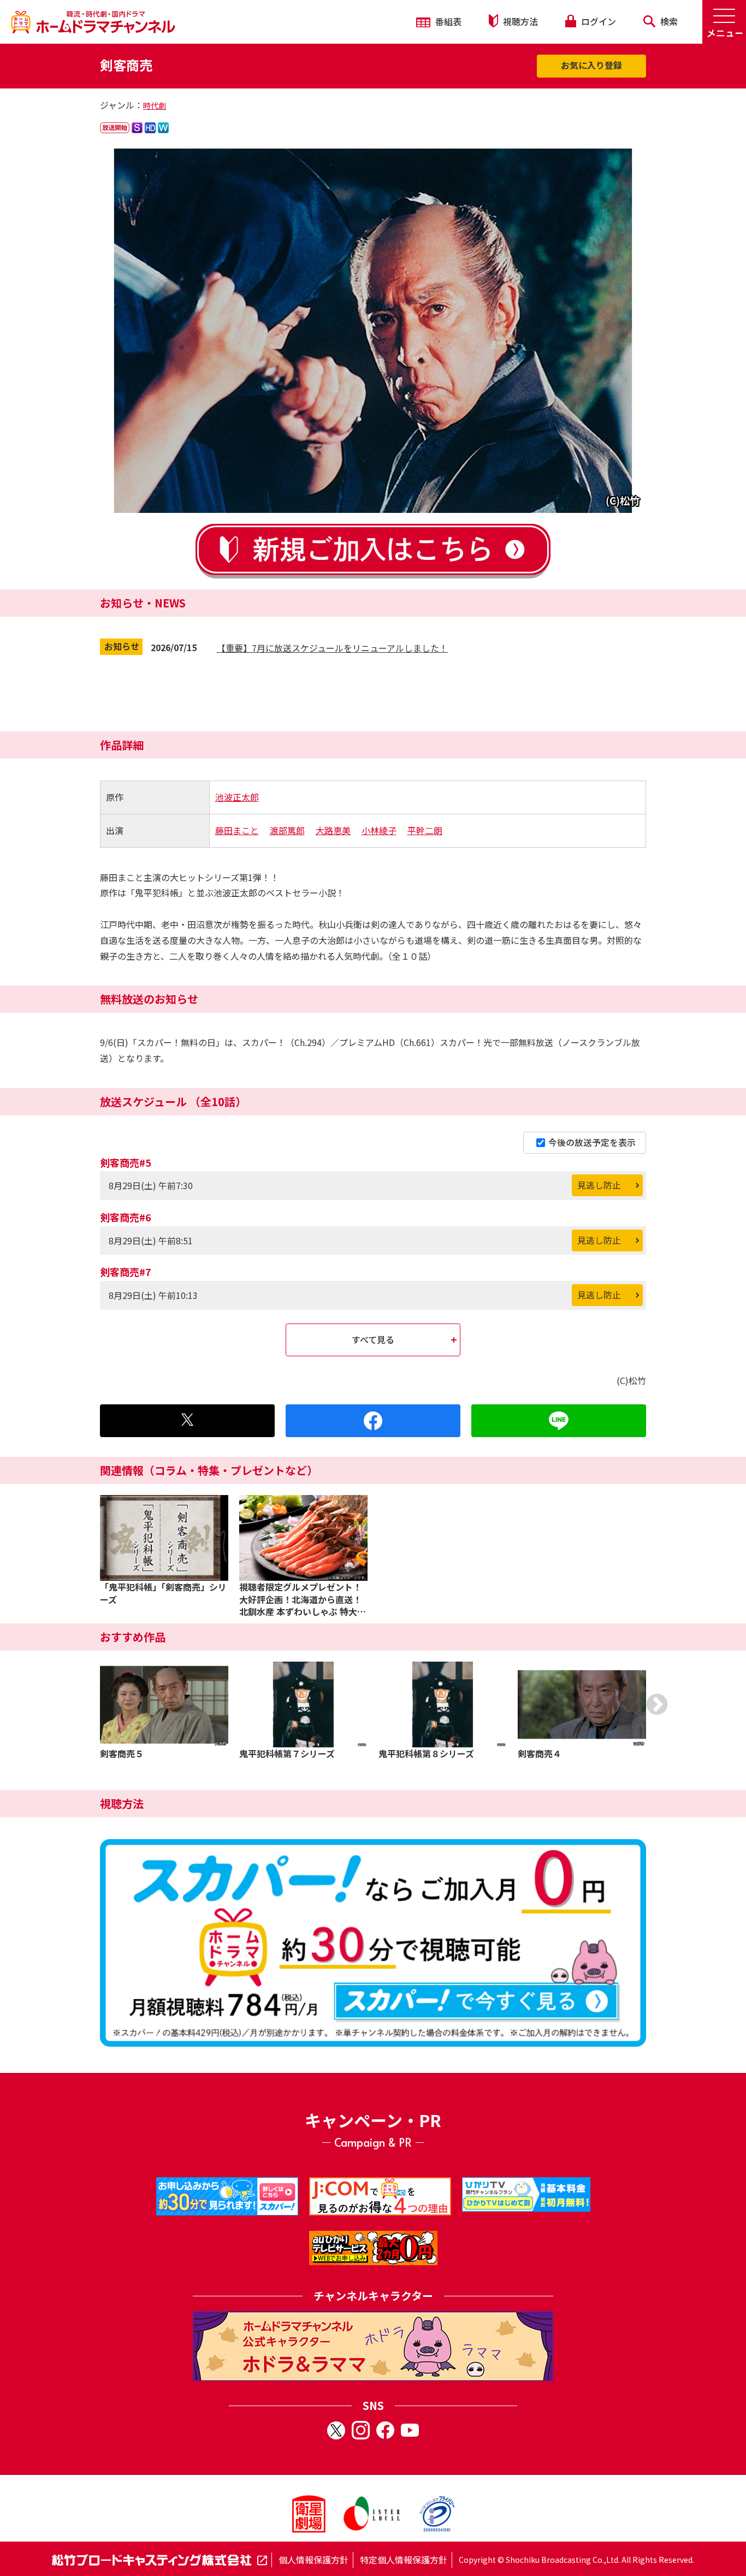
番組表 (447, 21)
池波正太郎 (237, 797)
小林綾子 (379, 830)
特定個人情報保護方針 (404, 2560)
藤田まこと (237, 830)
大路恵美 (333, 830)
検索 (668, 21)
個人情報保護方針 (313, 2560)
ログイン (597, 21)
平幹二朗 (425, 830)
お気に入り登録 (591, 65)
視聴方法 (519, 21)
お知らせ (122, 646)
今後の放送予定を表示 (592, 1142)
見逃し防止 (599, 1185)
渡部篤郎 (287, 830)
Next (657, 1704)
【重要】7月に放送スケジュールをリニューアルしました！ (332, 648)
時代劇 (155, 105)
